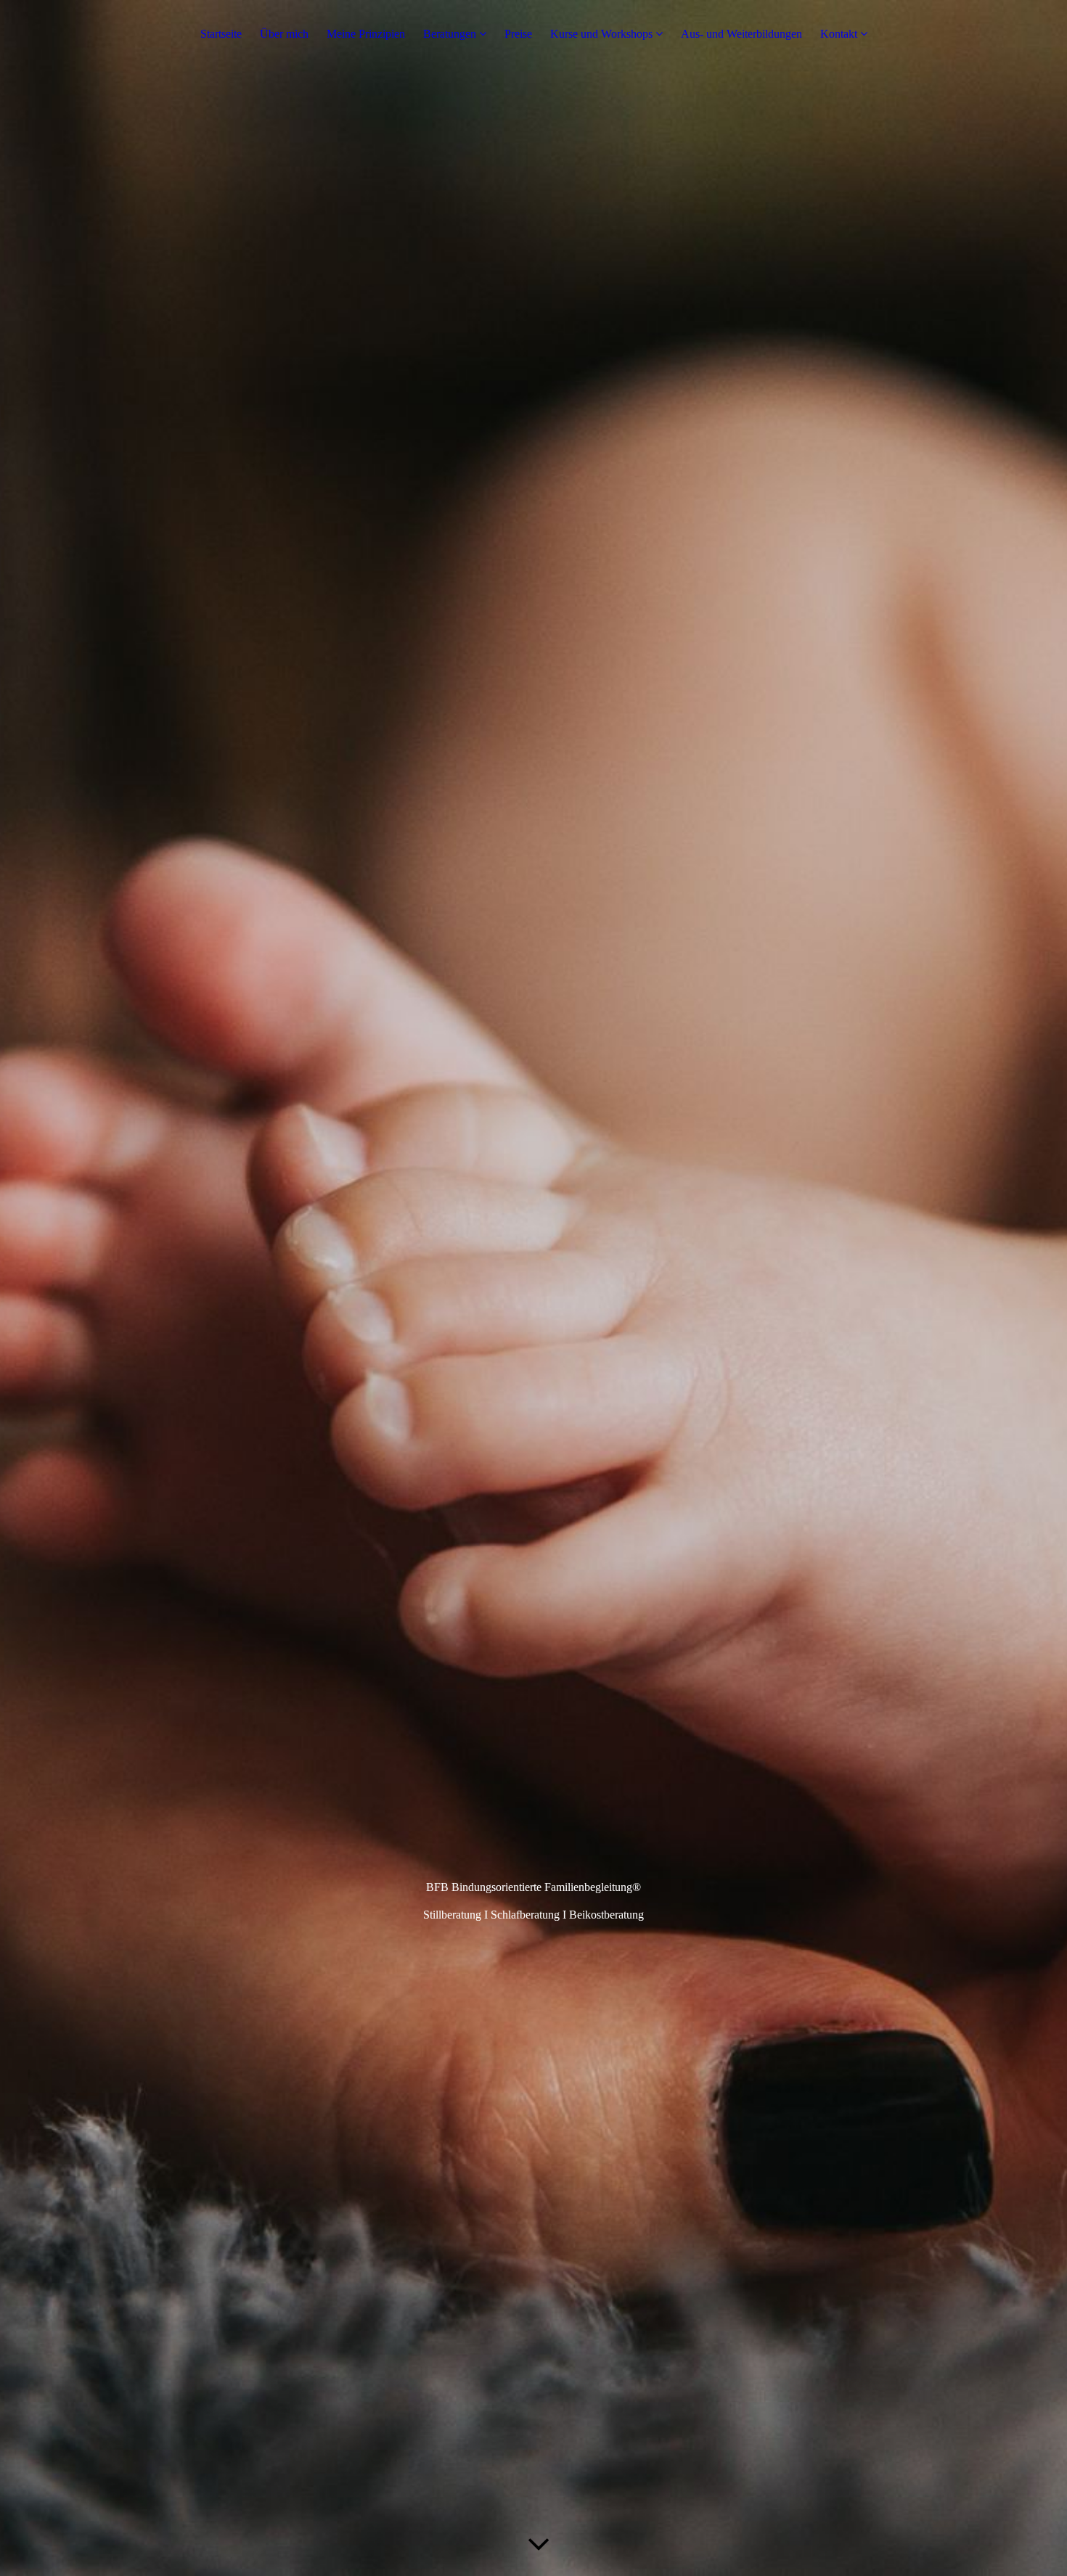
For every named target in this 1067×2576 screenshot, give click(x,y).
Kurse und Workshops (601, 34)
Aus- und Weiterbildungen (741, 34)
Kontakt (839, 34)
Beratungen (450, 34)
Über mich (284, 34)
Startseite (221, 34)
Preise (518, 34)
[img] (533, 1288)
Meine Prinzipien (366, 34)
